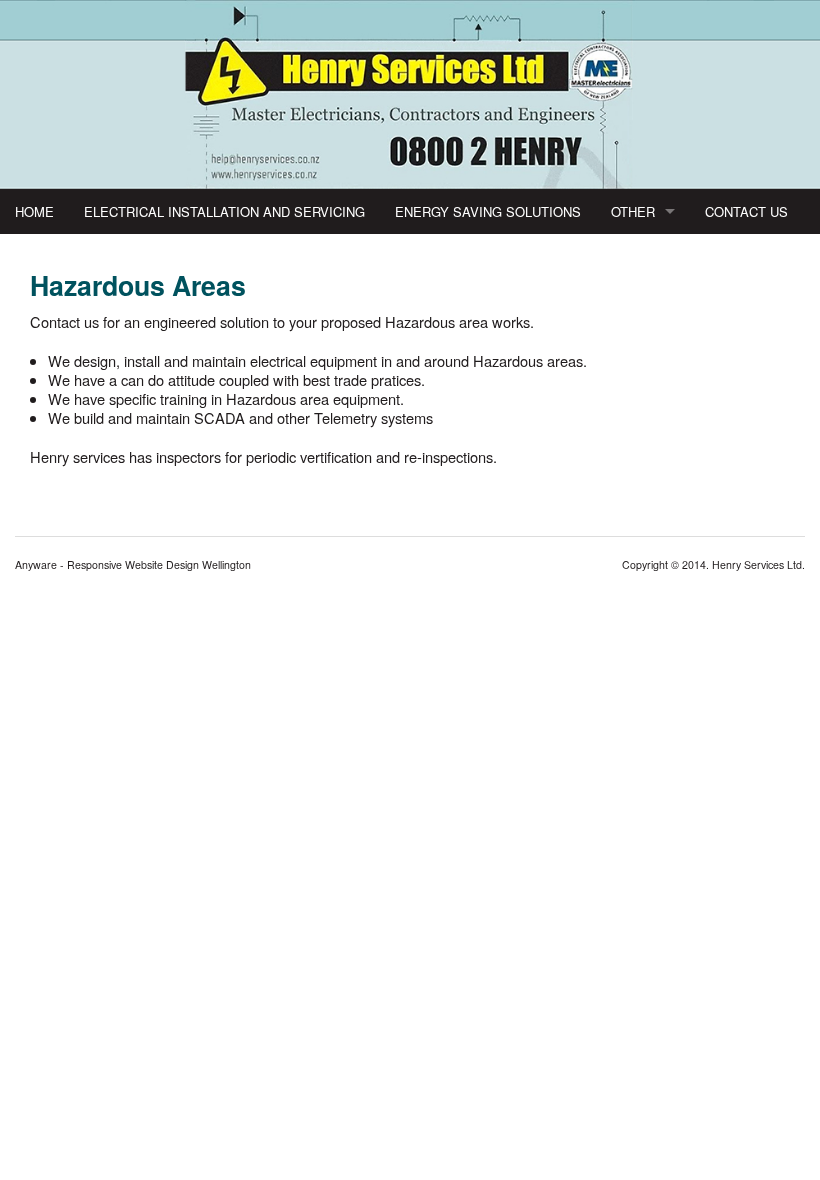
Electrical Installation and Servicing (224, 211)
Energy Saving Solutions (488, 211)
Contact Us (746, 211)
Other (633, 211)
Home (34, 211)
